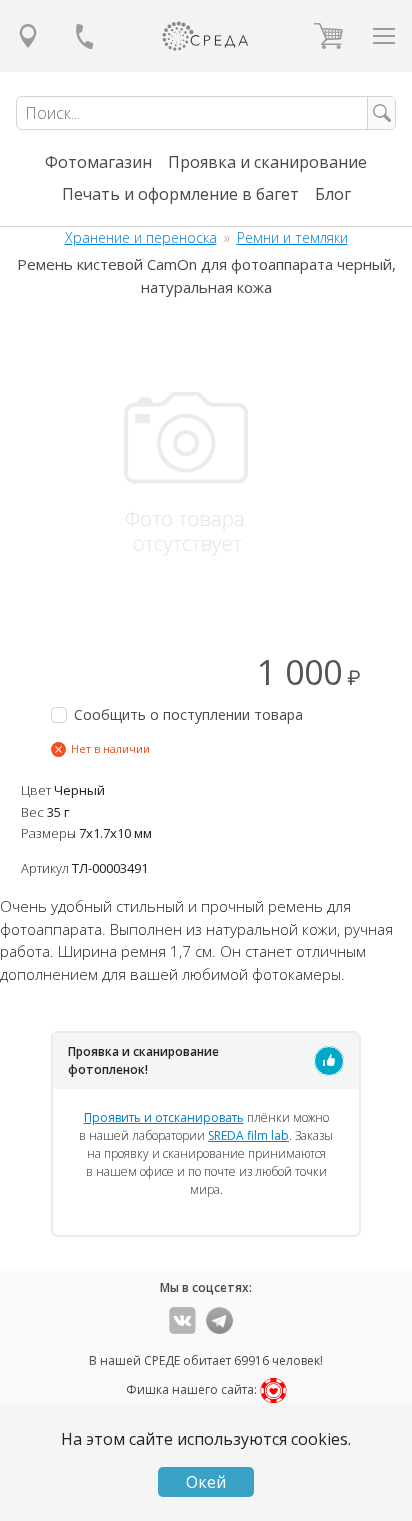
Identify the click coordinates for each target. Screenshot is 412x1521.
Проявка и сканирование (267, 162)
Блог (333, 194)
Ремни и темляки (292, 237)
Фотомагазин (98, 162)
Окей (206, 1482)
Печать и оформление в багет (180, 194)
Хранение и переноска (141, 237)
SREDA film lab (248, 1135)
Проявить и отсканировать (164, 1117)
